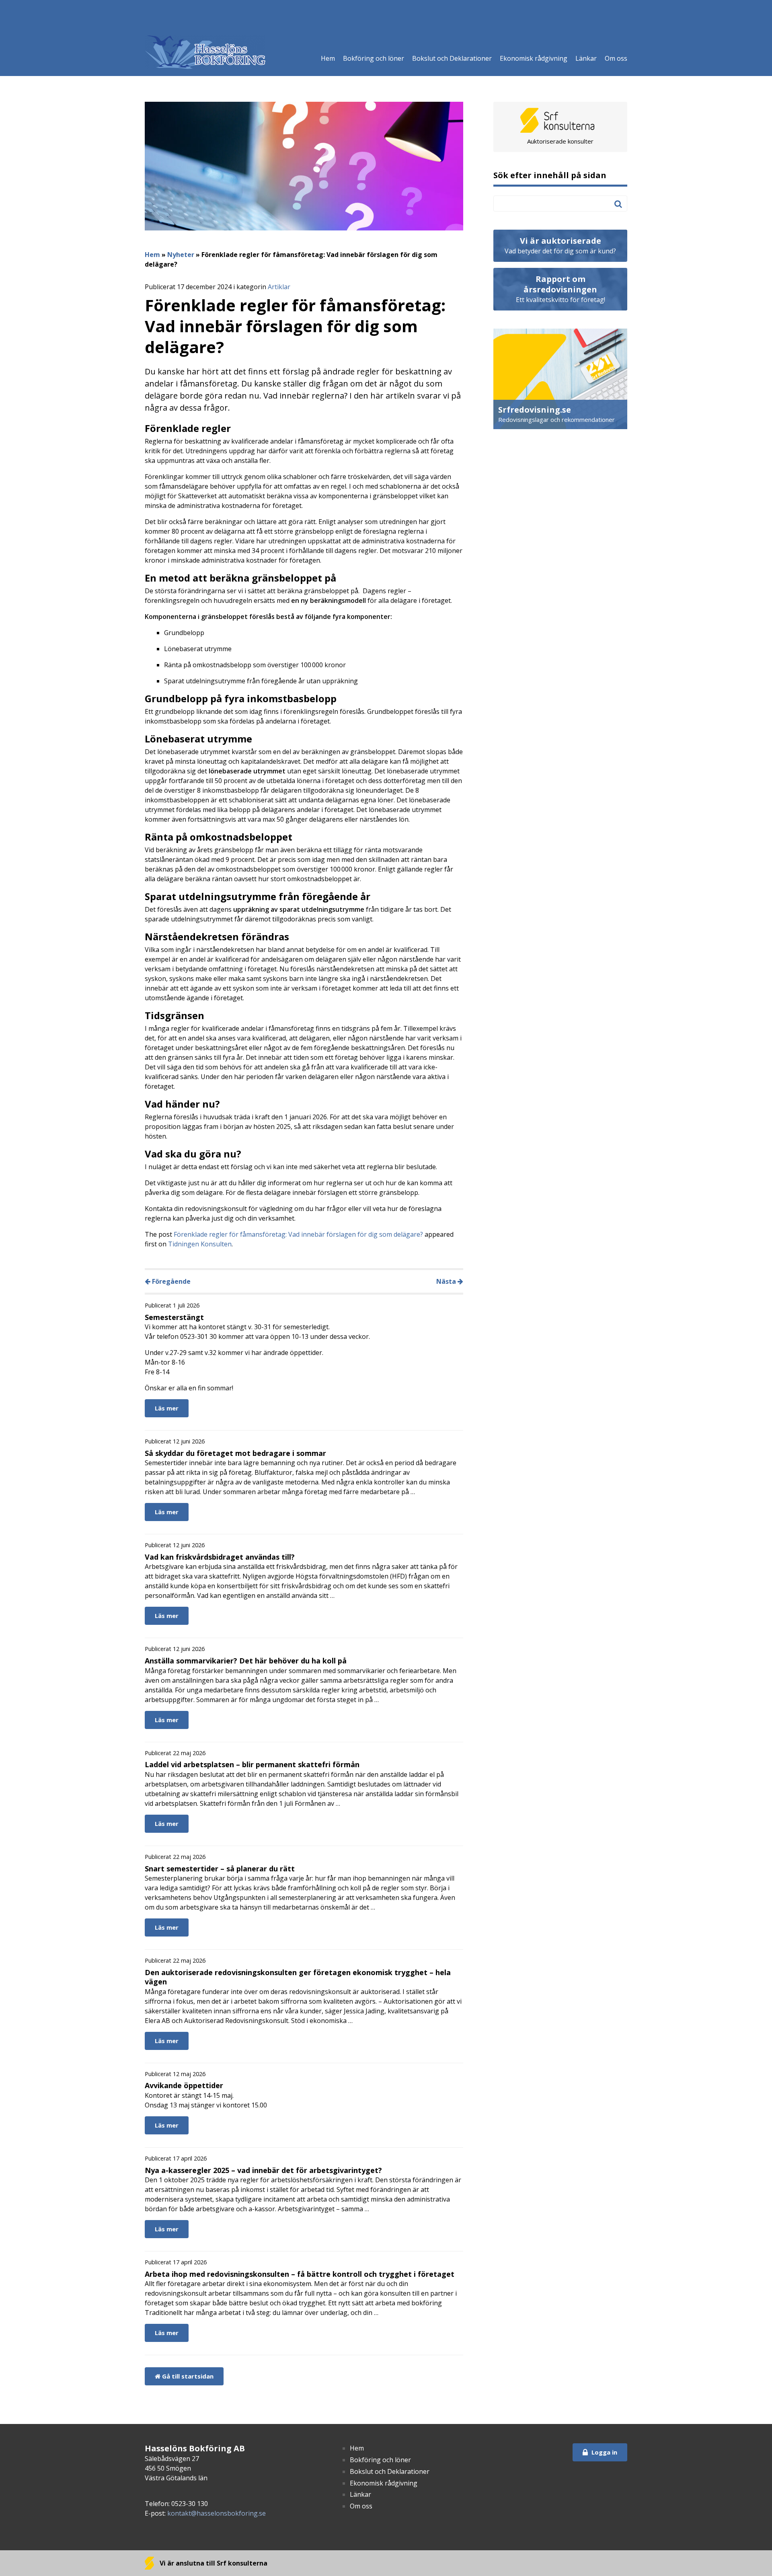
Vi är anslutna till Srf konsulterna (213, 2563)
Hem (328, 58)
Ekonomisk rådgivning (534, 58)
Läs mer (167, 1408)
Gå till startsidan (187, 2376)
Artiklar (279, 287)
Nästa (447, 1281)
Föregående (170, 1281)
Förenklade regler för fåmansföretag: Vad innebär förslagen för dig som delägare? (298, 1234)
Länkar (586, 58)
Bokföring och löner (374, 58)
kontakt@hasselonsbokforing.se (217, 2513)
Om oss (616, 58)
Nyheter (181, 255)
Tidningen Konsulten (200, 1244)
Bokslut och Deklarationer (452, 58)
